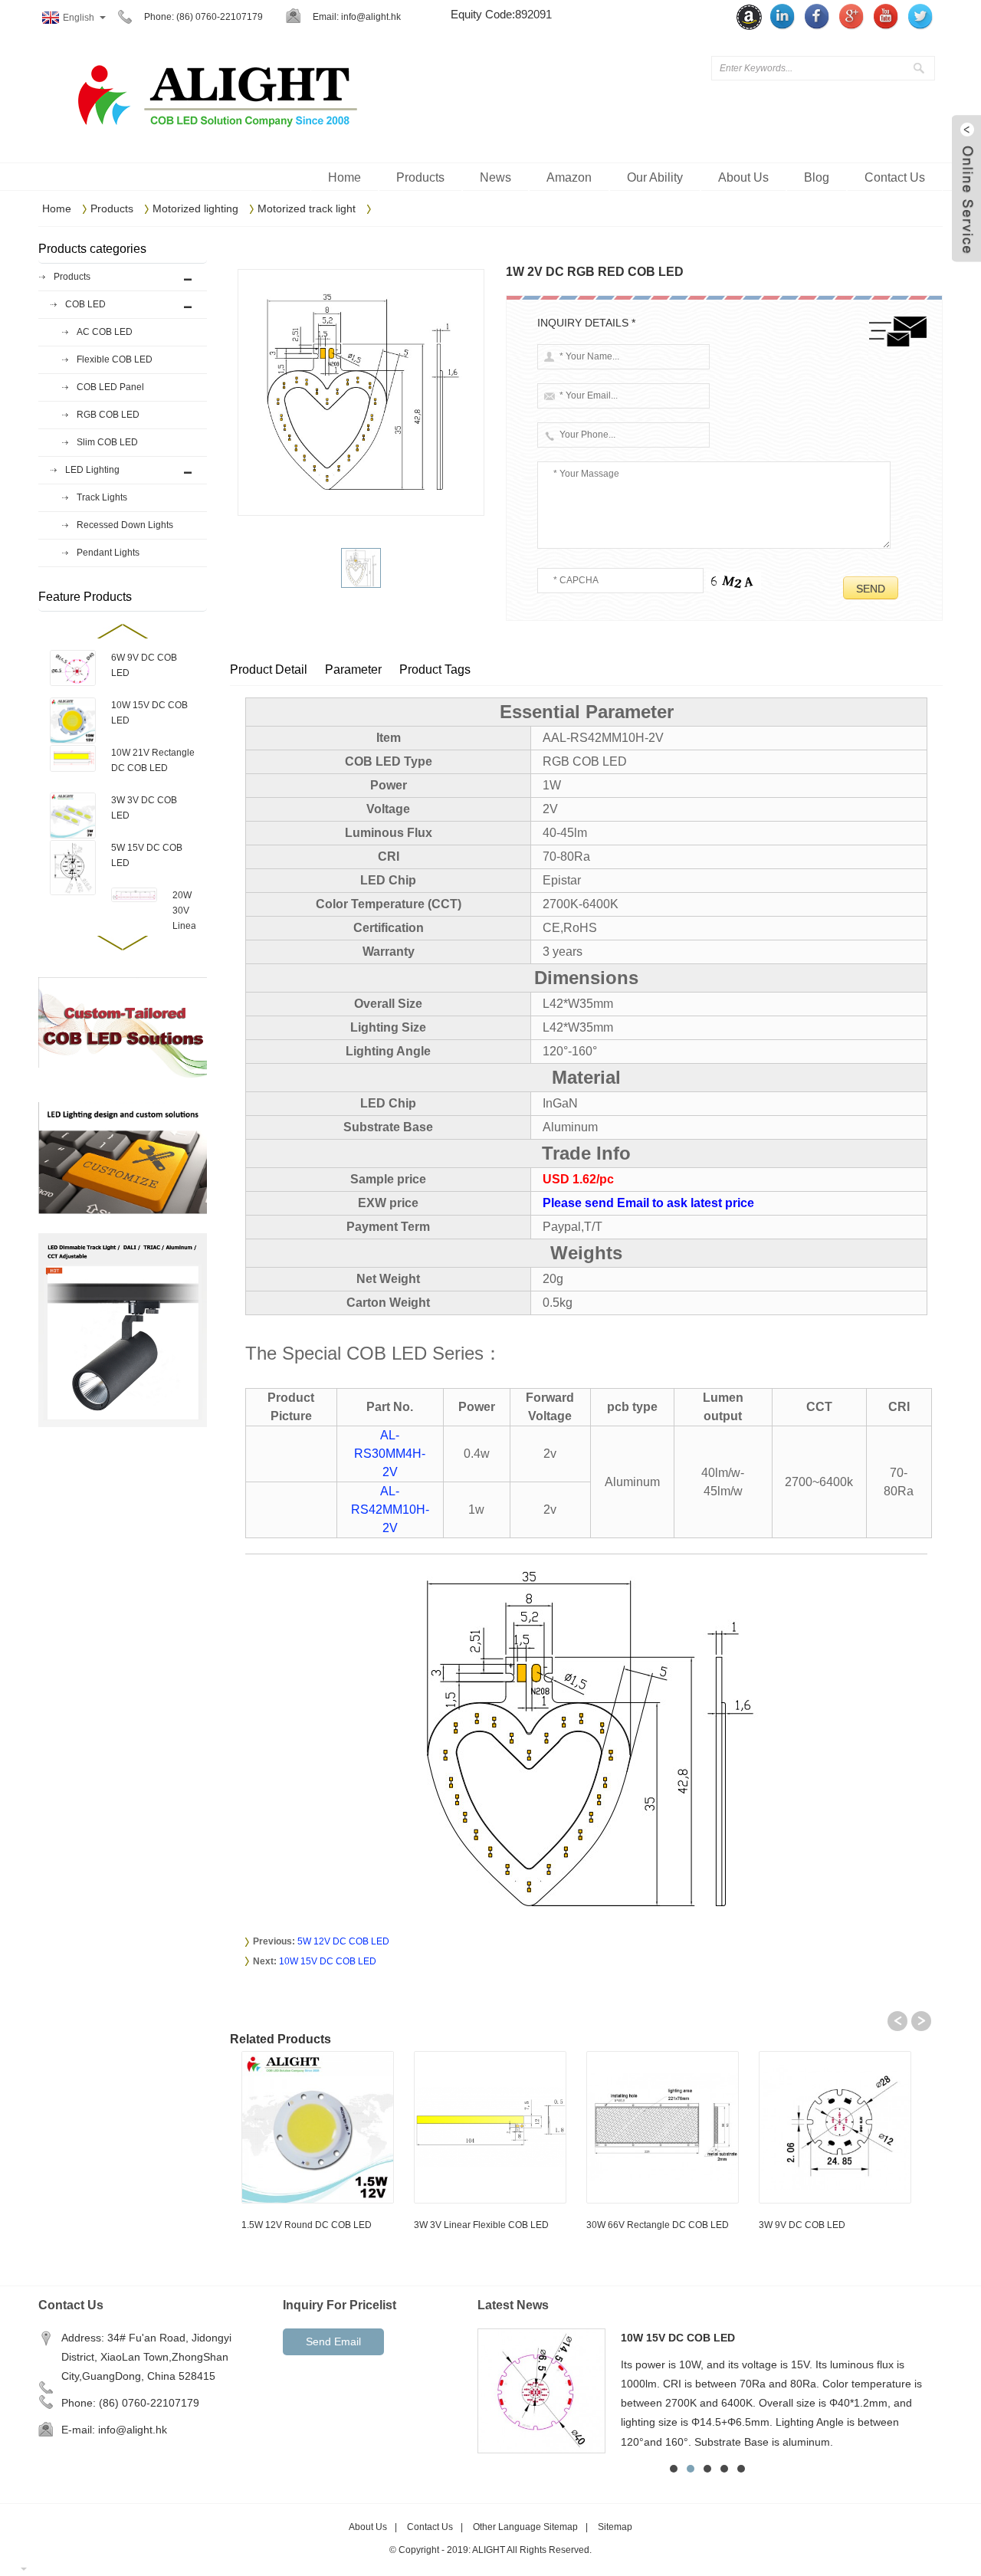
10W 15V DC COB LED (328, 1961)
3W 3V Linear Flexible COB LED (481, 2225)
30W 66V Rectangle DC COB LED (658, 2225)
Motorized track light (307, 208)
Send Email (333, 2341)
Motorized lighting (195, 208)
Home (57, 208)
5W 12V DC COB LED (343, 1941)
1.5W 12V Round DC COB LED (307, 2225)
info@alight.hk (371, 17)
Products (112, 208)
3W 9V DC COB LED (802, 2225)
